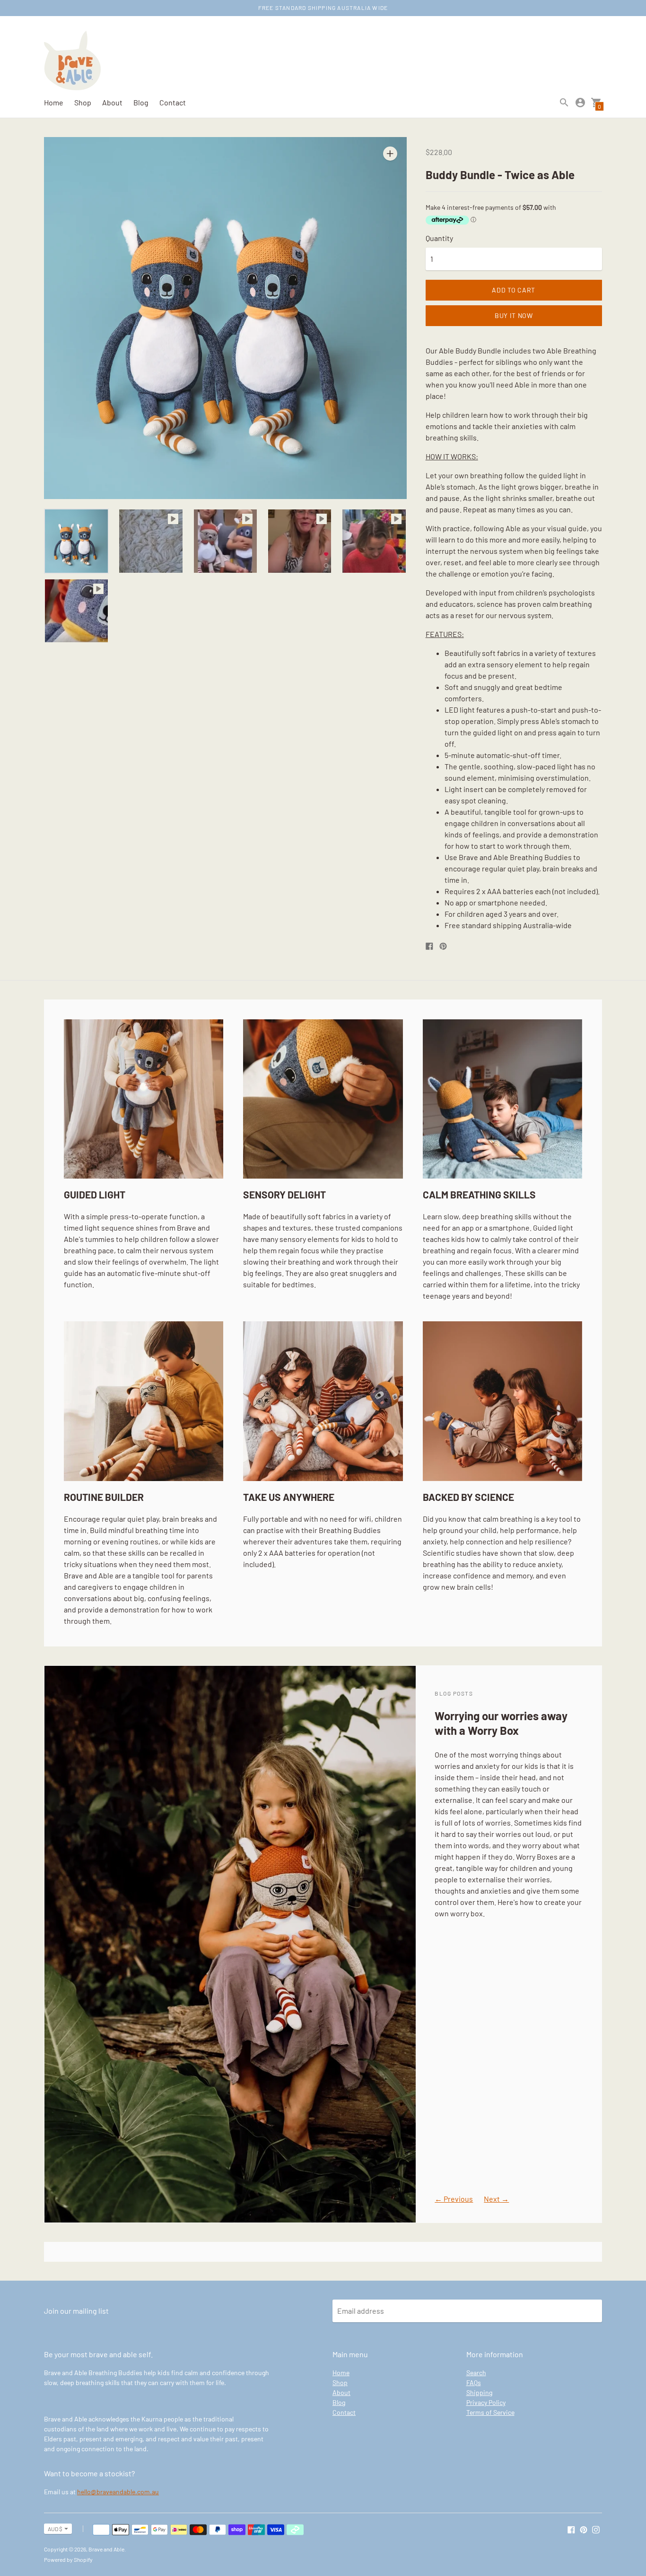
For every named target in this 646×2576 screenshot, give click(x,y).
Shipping (479, 2392)
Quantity (439, 238)
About (112, 102)
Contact (173, 102)
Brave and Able (106, 2549)
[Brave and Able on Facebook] (571, 2529)
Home (54, 102)
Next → (496, 2199)
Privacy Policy (486, 2402)
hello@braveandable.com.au (118, 2492)
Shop (83, 102)
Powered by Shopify (68, 2559)
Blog (141, 102)
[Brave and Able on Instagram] (596, 2529)
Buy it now (514, 315)
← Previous (454, 2199)
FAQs (474, 2382)
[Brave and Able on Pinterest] (584, 2529)
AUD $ (55, 2529)
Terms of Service (490, 2412)
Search (476, 2373)
